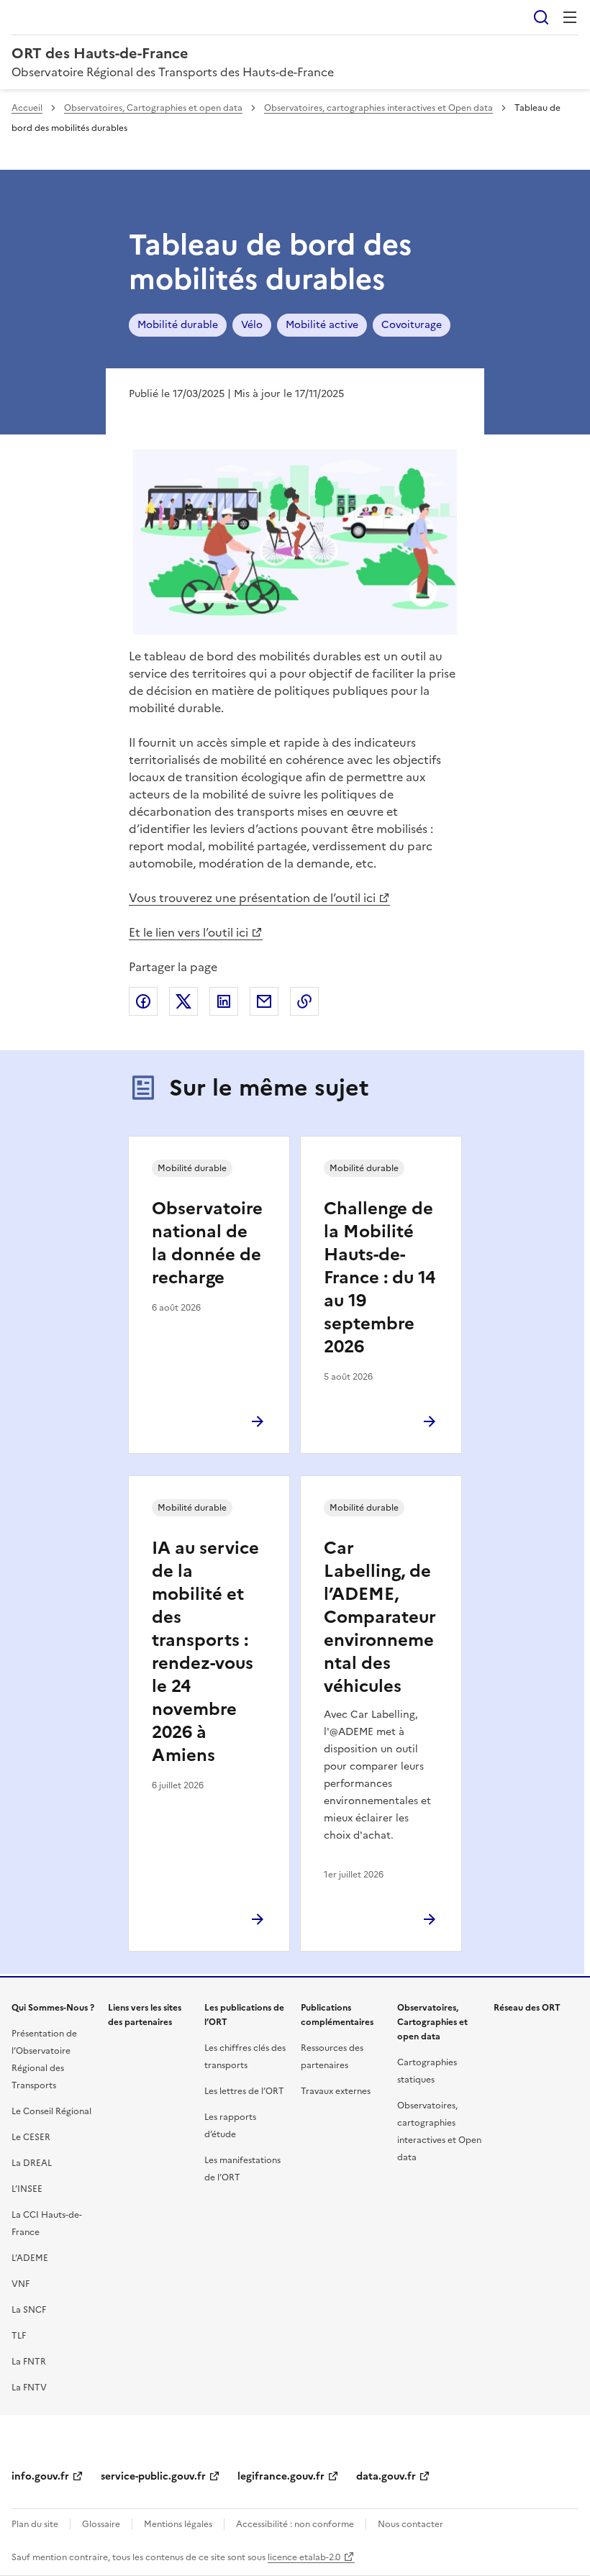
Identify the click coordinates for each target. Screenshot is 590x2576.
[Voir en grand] (295, 544)
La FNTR (29, 2362)
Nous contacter (410, 2524)
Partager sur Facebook (143, 1001)
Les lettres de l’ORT (244, 2091)
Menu (570, 17)
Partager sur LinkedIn (224, 1001)
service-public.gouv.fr (153, 2476)
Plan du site (35, 2524)
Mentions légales (178, 2524)
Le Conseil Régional (51, 2111)
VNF (21, 2284)
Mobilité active (322, 325)
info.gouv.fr (40, 2476)
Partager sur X (183, 1001)
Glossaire (101, 2524)
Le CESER (31, 2137)
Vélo (252, 325)
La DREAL (32, 2163)
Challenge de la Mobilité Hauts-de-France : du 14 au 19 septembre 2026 (380, 1278)
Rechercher (541, 17)
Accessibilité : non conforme (295, 2524)
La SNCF (29, 2310)
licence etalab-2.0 (304, 2557)
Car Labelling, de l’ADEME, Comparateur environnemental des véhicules (380, 1617)
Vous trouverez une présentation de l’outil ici (252, 898)
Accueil (27, 108)
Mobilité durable (178, 325)
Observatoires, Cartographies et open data (153, 108)
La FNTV (29, 2388)
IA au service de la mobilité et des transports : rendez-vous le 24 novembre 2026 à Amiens (205, 1652)
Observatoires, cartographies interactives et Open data (378, 108)
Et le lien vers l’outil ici (189, 932)
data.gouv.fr (386, 2476)
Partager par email (264, 1001)
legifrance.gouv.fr (281, 2476)
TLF (19, 2336)
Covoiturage (412, 325)
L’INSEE (27, 2189)
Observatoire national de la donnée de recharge (207, 1243)
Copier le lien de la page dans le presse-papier (304, 1001)
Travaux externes (336, 2091)
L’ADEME (30, 2258)
